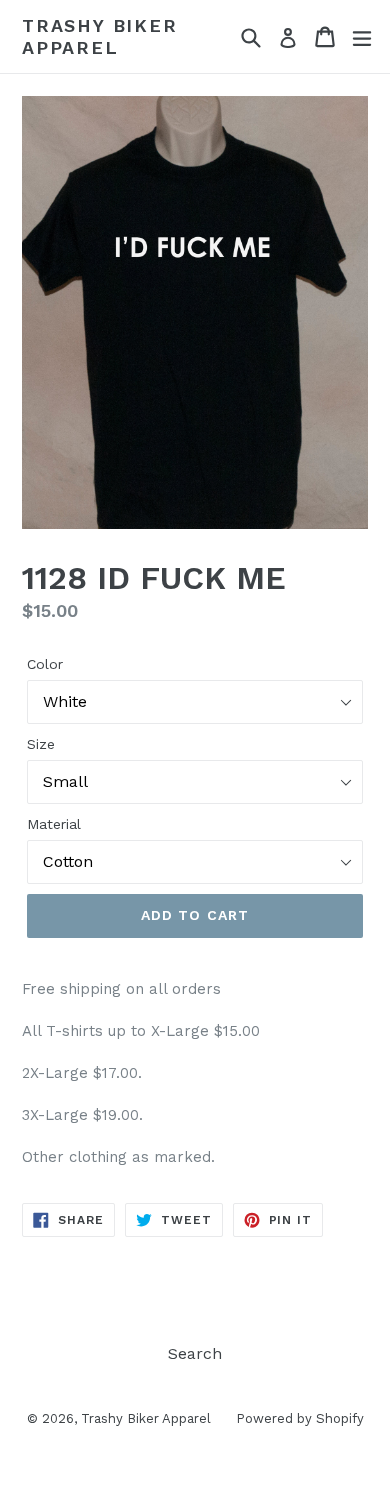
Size (41, 744)
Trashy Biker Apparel (100, 36)
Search (195, 1353)
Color (45, 664)
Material (54, 824)
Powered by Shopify (300, 1418)
